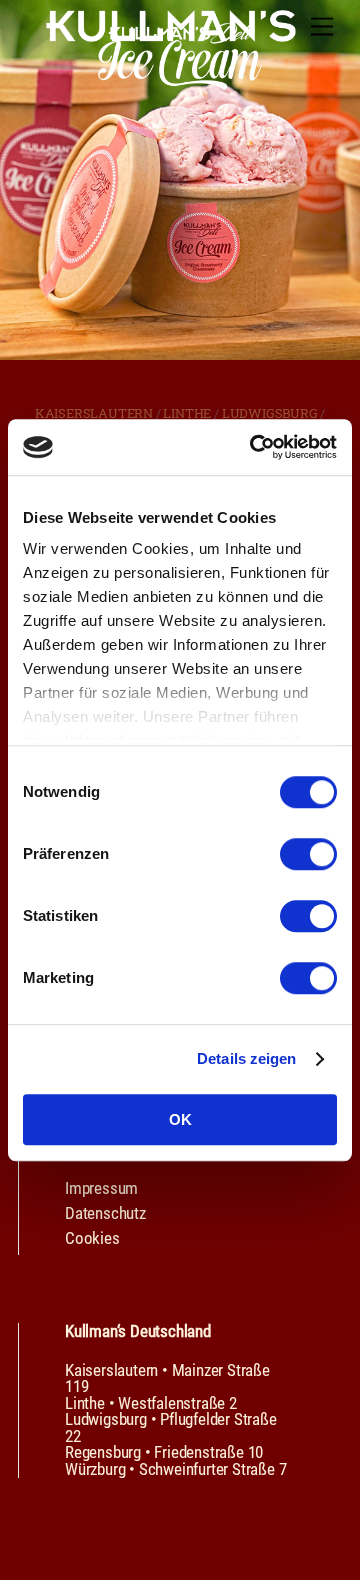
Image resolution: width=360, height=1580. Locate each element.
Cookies (92, 1238)
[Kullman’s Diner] (171, 34)
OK (180, 1119)
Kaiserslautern (94, 413)
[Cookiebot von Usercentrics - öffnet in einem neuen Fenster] (254, 447)
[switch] (308, 854)
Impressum (101, 1188)
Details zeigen (246, 1058)
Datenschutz (105, 1213)
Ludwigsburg (270, 413)
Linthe (187, 413)
